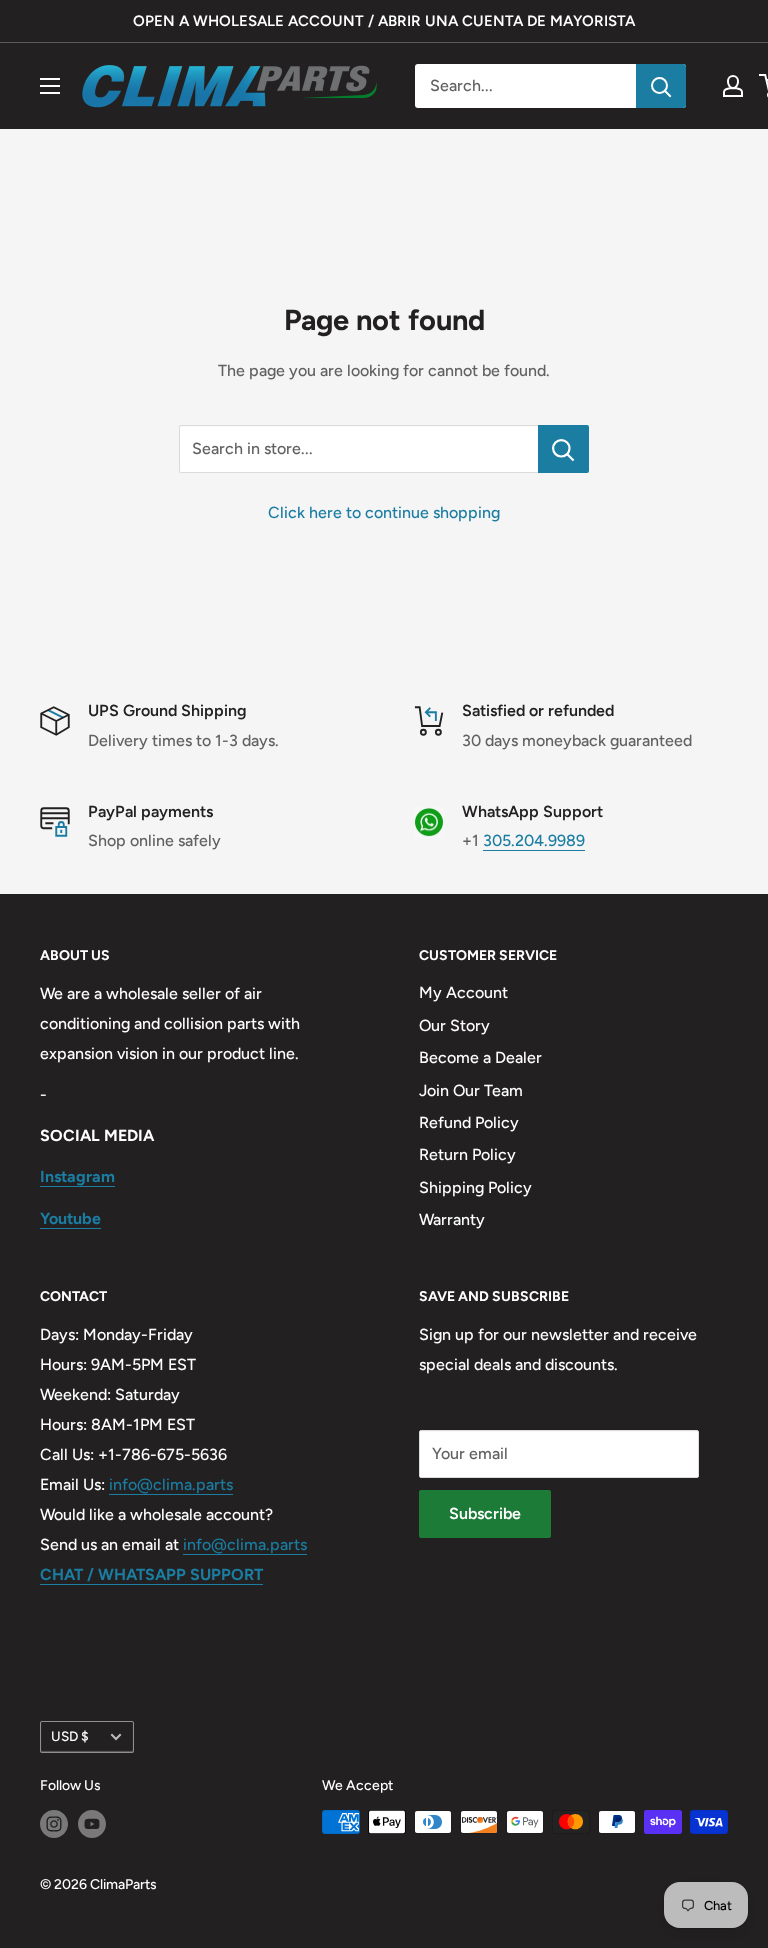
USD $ (70, 1736)
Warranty (452, 1219)
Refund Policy (469, 1122)
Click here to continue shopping (384, 512)
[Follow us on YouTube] (92, 1824)
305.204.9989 (534, 840)
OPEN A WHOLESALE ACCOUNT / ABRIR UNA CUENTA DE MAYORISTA (384, 21)
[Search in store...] (563, 449)
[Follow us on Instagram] (54, 1824)
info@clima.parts (171, 1484)
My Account (463, 992)
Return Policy (467, 1154)
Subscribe (485, 1513)
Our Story (454, 1025)
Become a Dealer (480, 1057)
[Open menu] (50, 86)
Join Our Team (471, 1090)
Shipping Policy (475, 1187)
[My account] (733, 86)
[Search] (661, 86)
